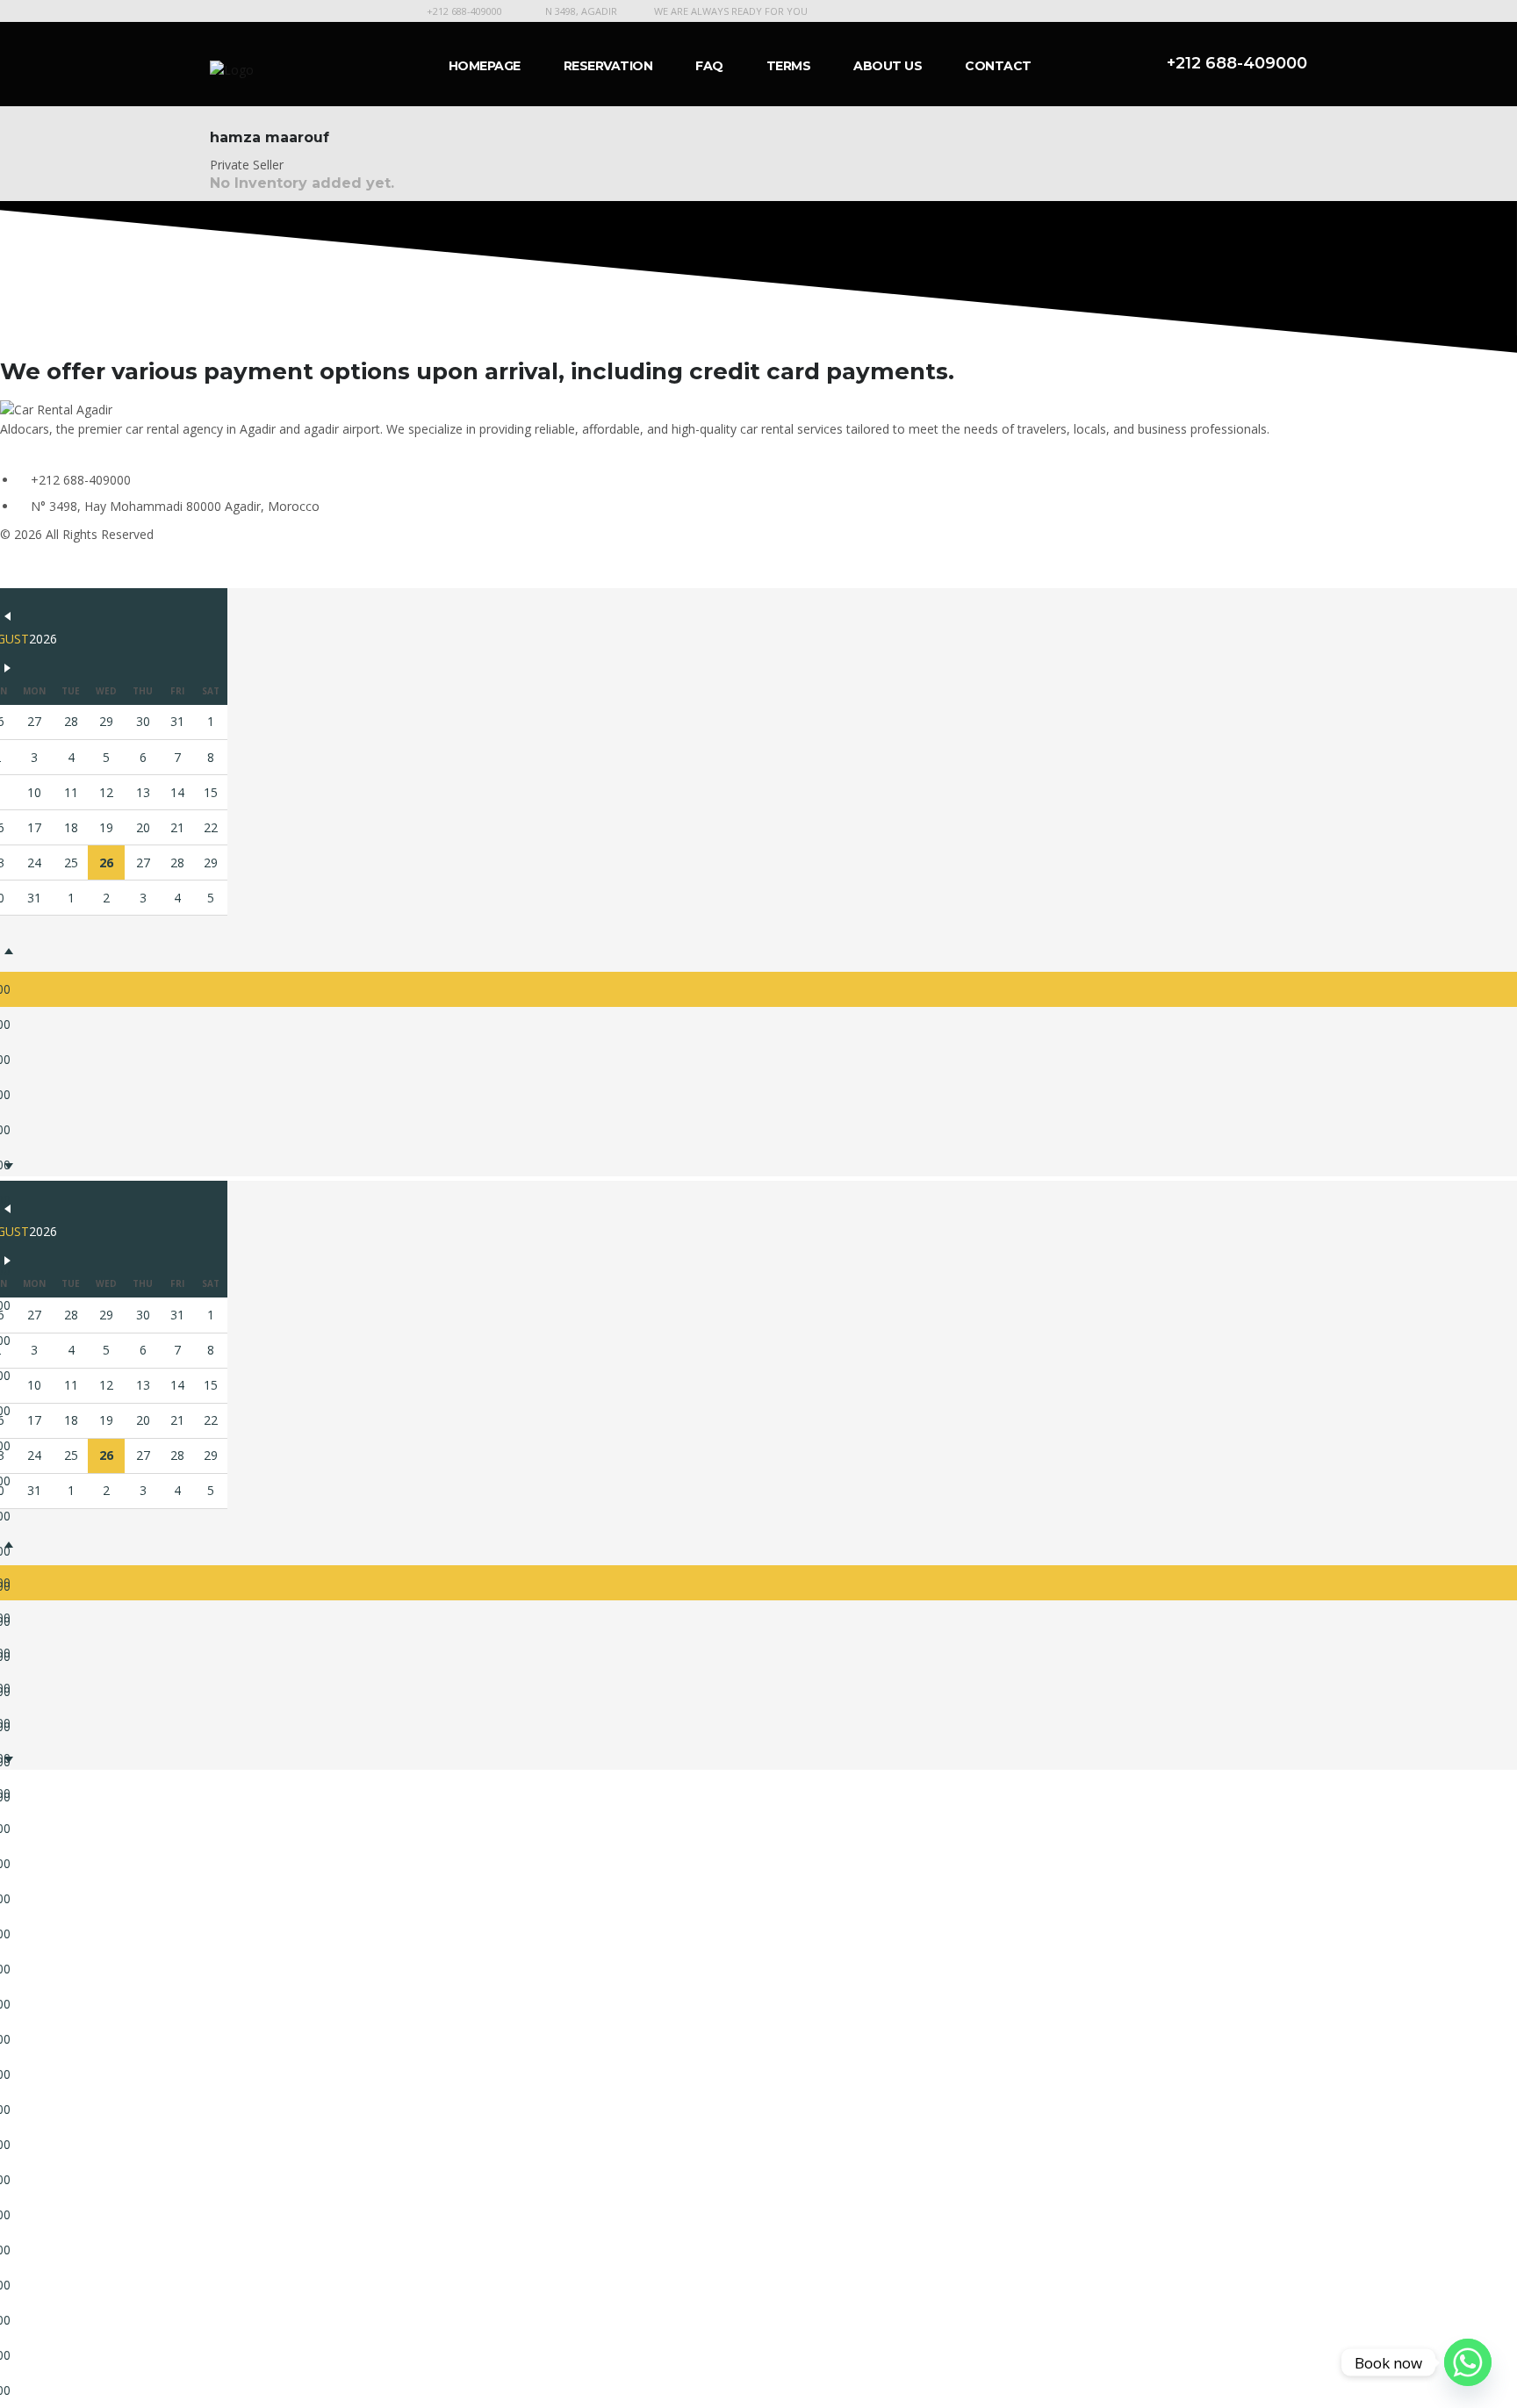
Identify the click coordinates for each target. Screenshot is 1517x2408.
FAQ (709, 66)
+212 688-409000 (464, 11)
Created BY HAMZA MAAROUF (88, 566)
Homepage (485, 66)
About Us (888, 66)
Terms (789, 66)
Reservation (608, 66)
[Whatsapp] (1468, 2362)
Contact (998, 66)
